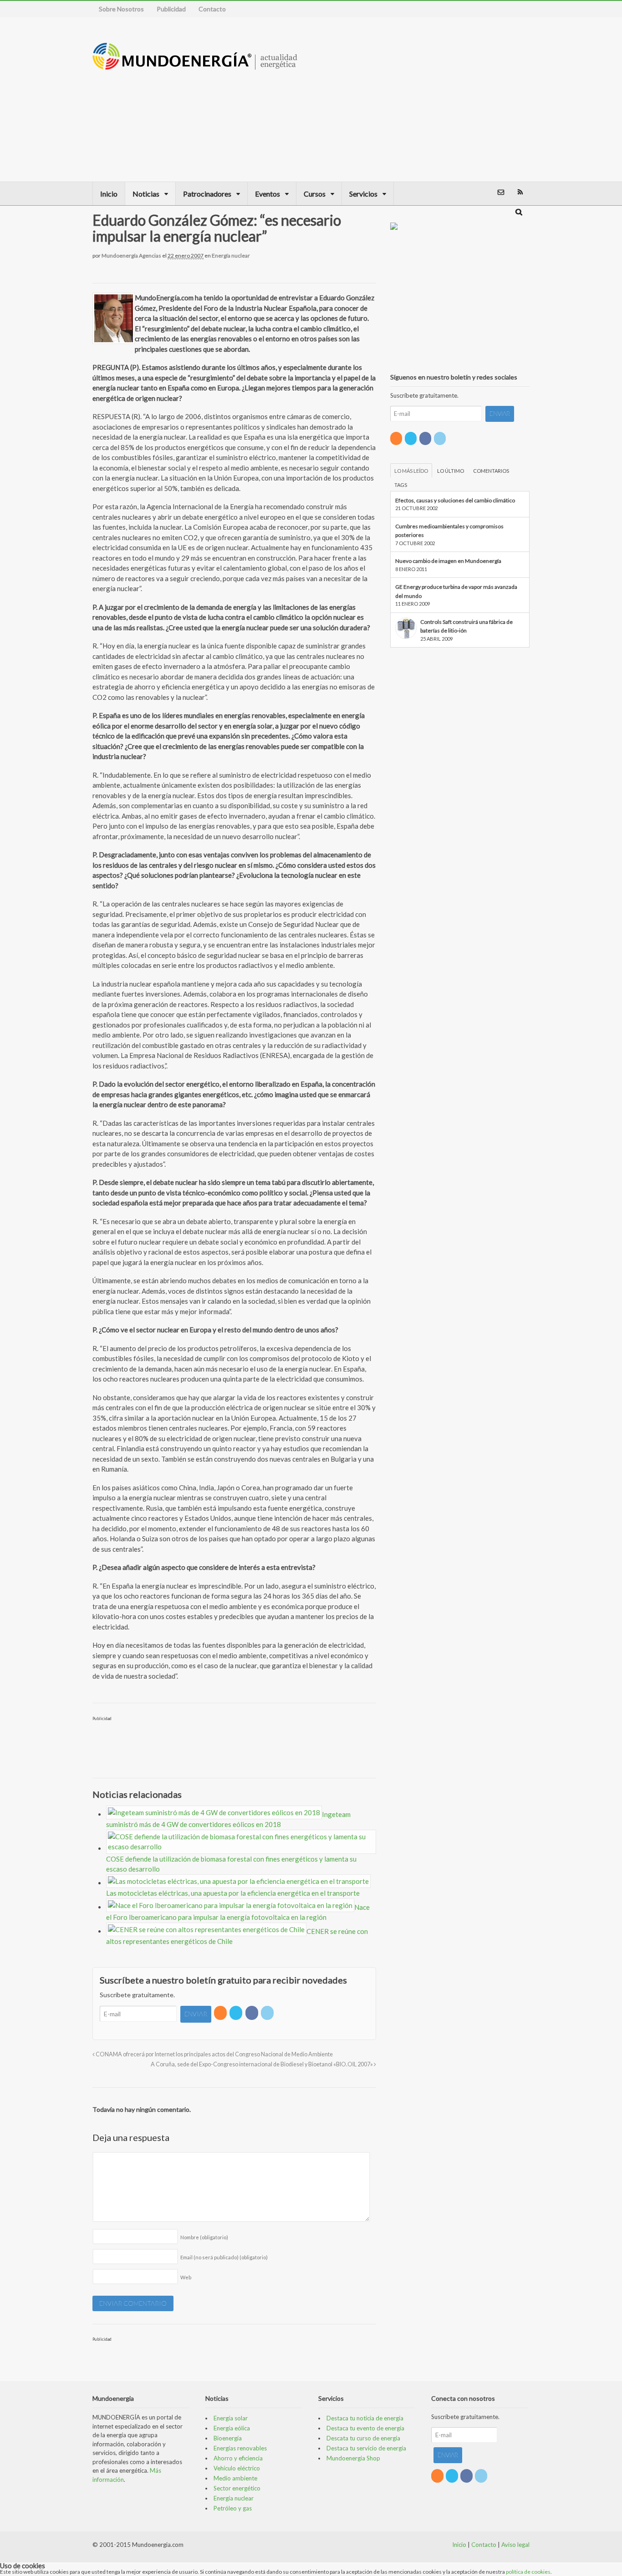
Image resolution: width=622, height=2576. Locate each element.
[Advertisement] (469, 99)
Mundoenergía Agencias (131, 256)
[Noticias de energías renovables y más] (195, 65)
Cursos (315, 194)
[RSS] (221, 2013)
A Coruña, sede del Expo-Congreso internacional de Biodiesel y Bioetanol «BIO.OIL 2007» (262, 2064)
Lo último (451, 471)
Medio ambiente (235, 2478)
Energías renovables (240, 2448)
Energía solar (231, 2418)
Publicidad (171, 9)
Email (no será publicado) (224, 2257)
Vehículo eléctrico (237, 2468)
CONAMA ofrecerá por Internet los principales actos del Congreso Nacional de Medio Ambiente (214, 2054)
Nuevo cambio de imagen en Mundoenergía (448, 561)
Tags (401, 485)
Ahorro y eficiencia (238, 2458)
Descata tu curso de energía (363, 2438)
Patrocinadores (207, 194)
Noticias (146, 194)
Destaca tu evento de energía (365, 2428)
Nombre (204, 2237)
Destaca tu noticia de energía (365, 2418)
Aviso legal (515, 2545)
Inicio (109, 194)
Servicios (363, 194)
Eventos (268, 194)
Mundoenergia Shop (353, 2458)
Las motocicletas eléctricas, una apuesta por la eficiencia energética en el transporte (233, 1893)
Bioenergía (228, 2438)
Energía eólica (232, 2428)
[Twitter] (237, 2013)
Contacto (212, 9)
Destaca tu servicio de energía (366, 2448)
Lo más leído (411, 471)
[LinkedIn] (268, 2013)
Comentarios (491, 471)
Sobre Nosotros (121, 9)
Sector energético (237, 2488)
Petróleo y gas (233, 2508)
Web (186, 2277)
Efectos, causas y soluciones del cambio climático (455, 500)
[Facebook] (252, 2013)
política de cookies (528, 2572)
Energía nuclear (231, 256)
